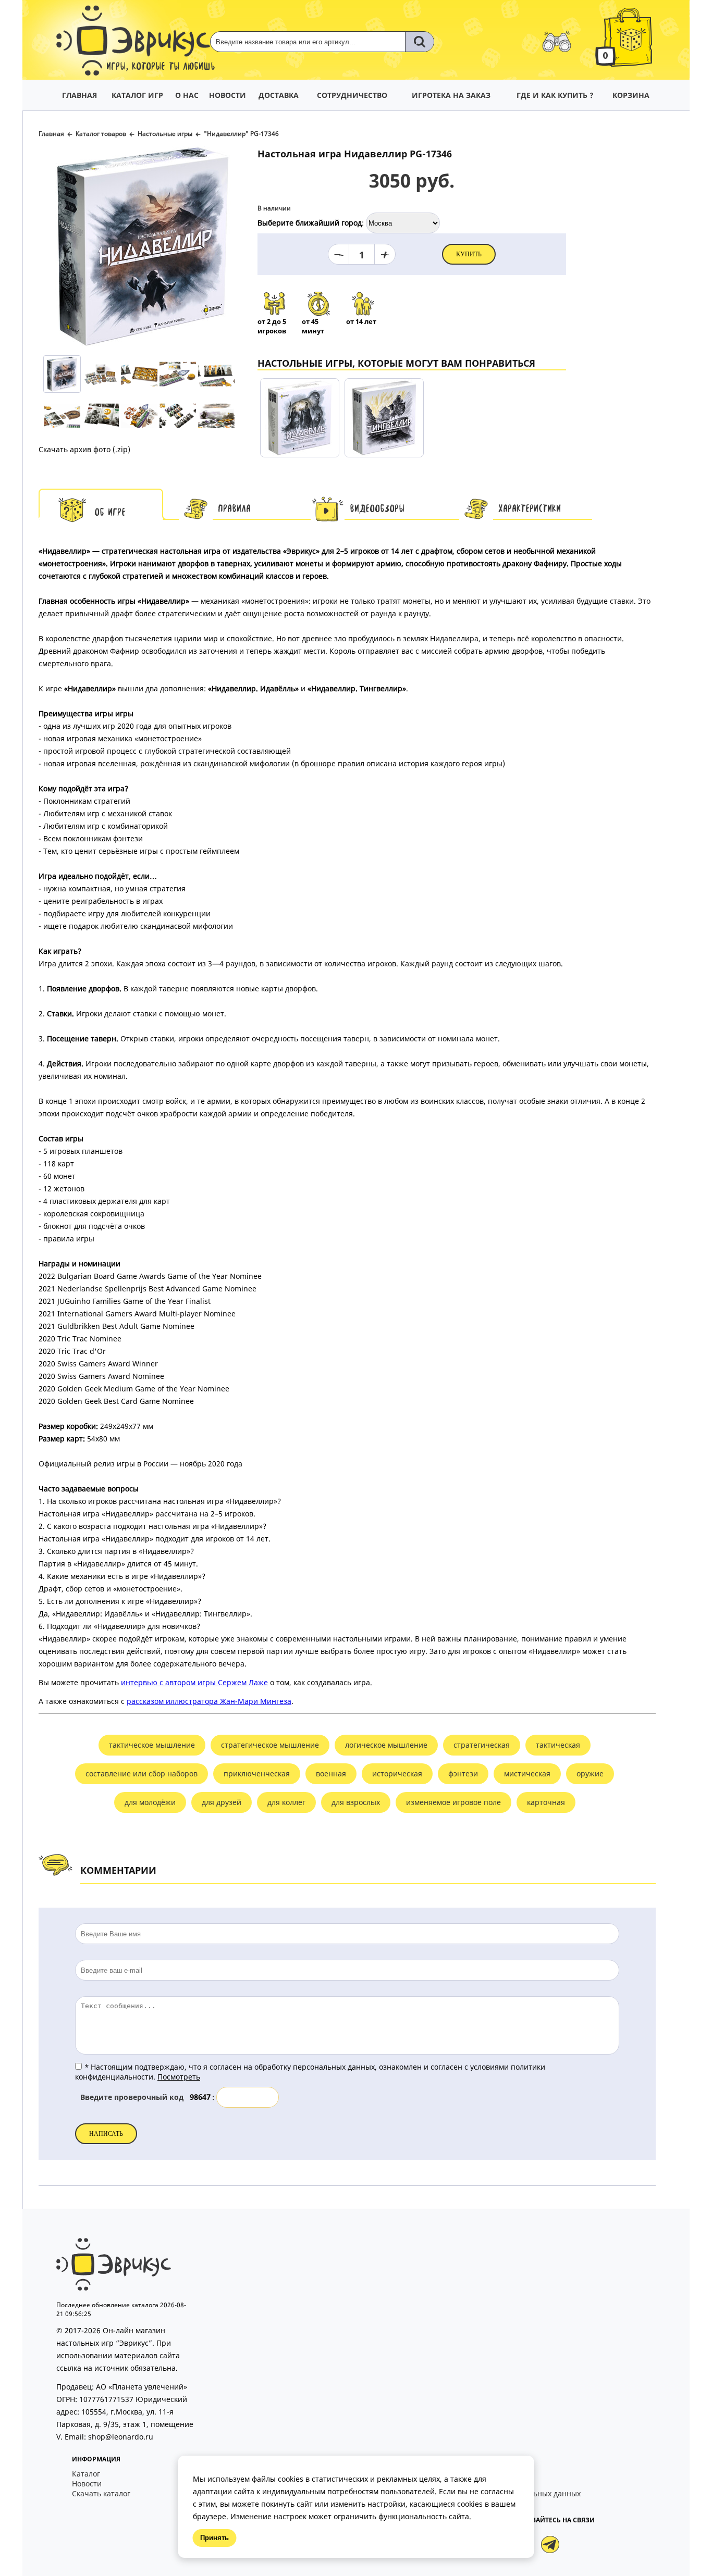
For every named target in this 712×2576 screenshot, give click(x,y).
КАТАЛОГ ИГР (137, 95)
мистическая (527, 1774)
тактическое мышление (152, 1745)
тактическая (558, 1745)
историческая (397, 1774)
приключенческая (257, 1774)
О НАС (187, 95)
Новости (87, 2484)
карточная (546, 1802)
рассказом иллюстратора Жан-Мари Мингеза (209, 1701)
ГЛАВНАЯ (79, 95)
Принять (214, 2538)
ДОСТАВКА (279, 95)
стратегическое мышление (270, 1745)
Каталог (86, 2474)
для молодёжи (150, 1802)
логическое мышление (386, 1745)
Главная (51, 134)
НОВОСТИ (228, 95)
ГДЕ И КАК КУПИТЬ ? (555, 95)
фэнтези (463, 1774)
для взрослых (356, 1802)
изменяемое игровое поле (453, 1802)
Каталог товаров (101, 134)
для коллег (286, 1802)
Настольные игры (165, 134)
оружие (590, 1774)
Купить (469, 254)
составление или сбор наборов (142, 1774)
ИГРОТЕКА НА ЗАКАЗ (451, 95)
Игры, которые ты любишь (161, 67)
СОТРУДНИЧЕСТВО (352, 95)
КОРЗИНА (631, 95)
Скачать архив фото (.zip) (84, 449)
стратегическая (482, 1745)
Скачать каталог (101, 2493)
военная (331, 1774)
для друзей (222, 1802)
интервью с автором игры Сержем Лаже (194, 1682)
